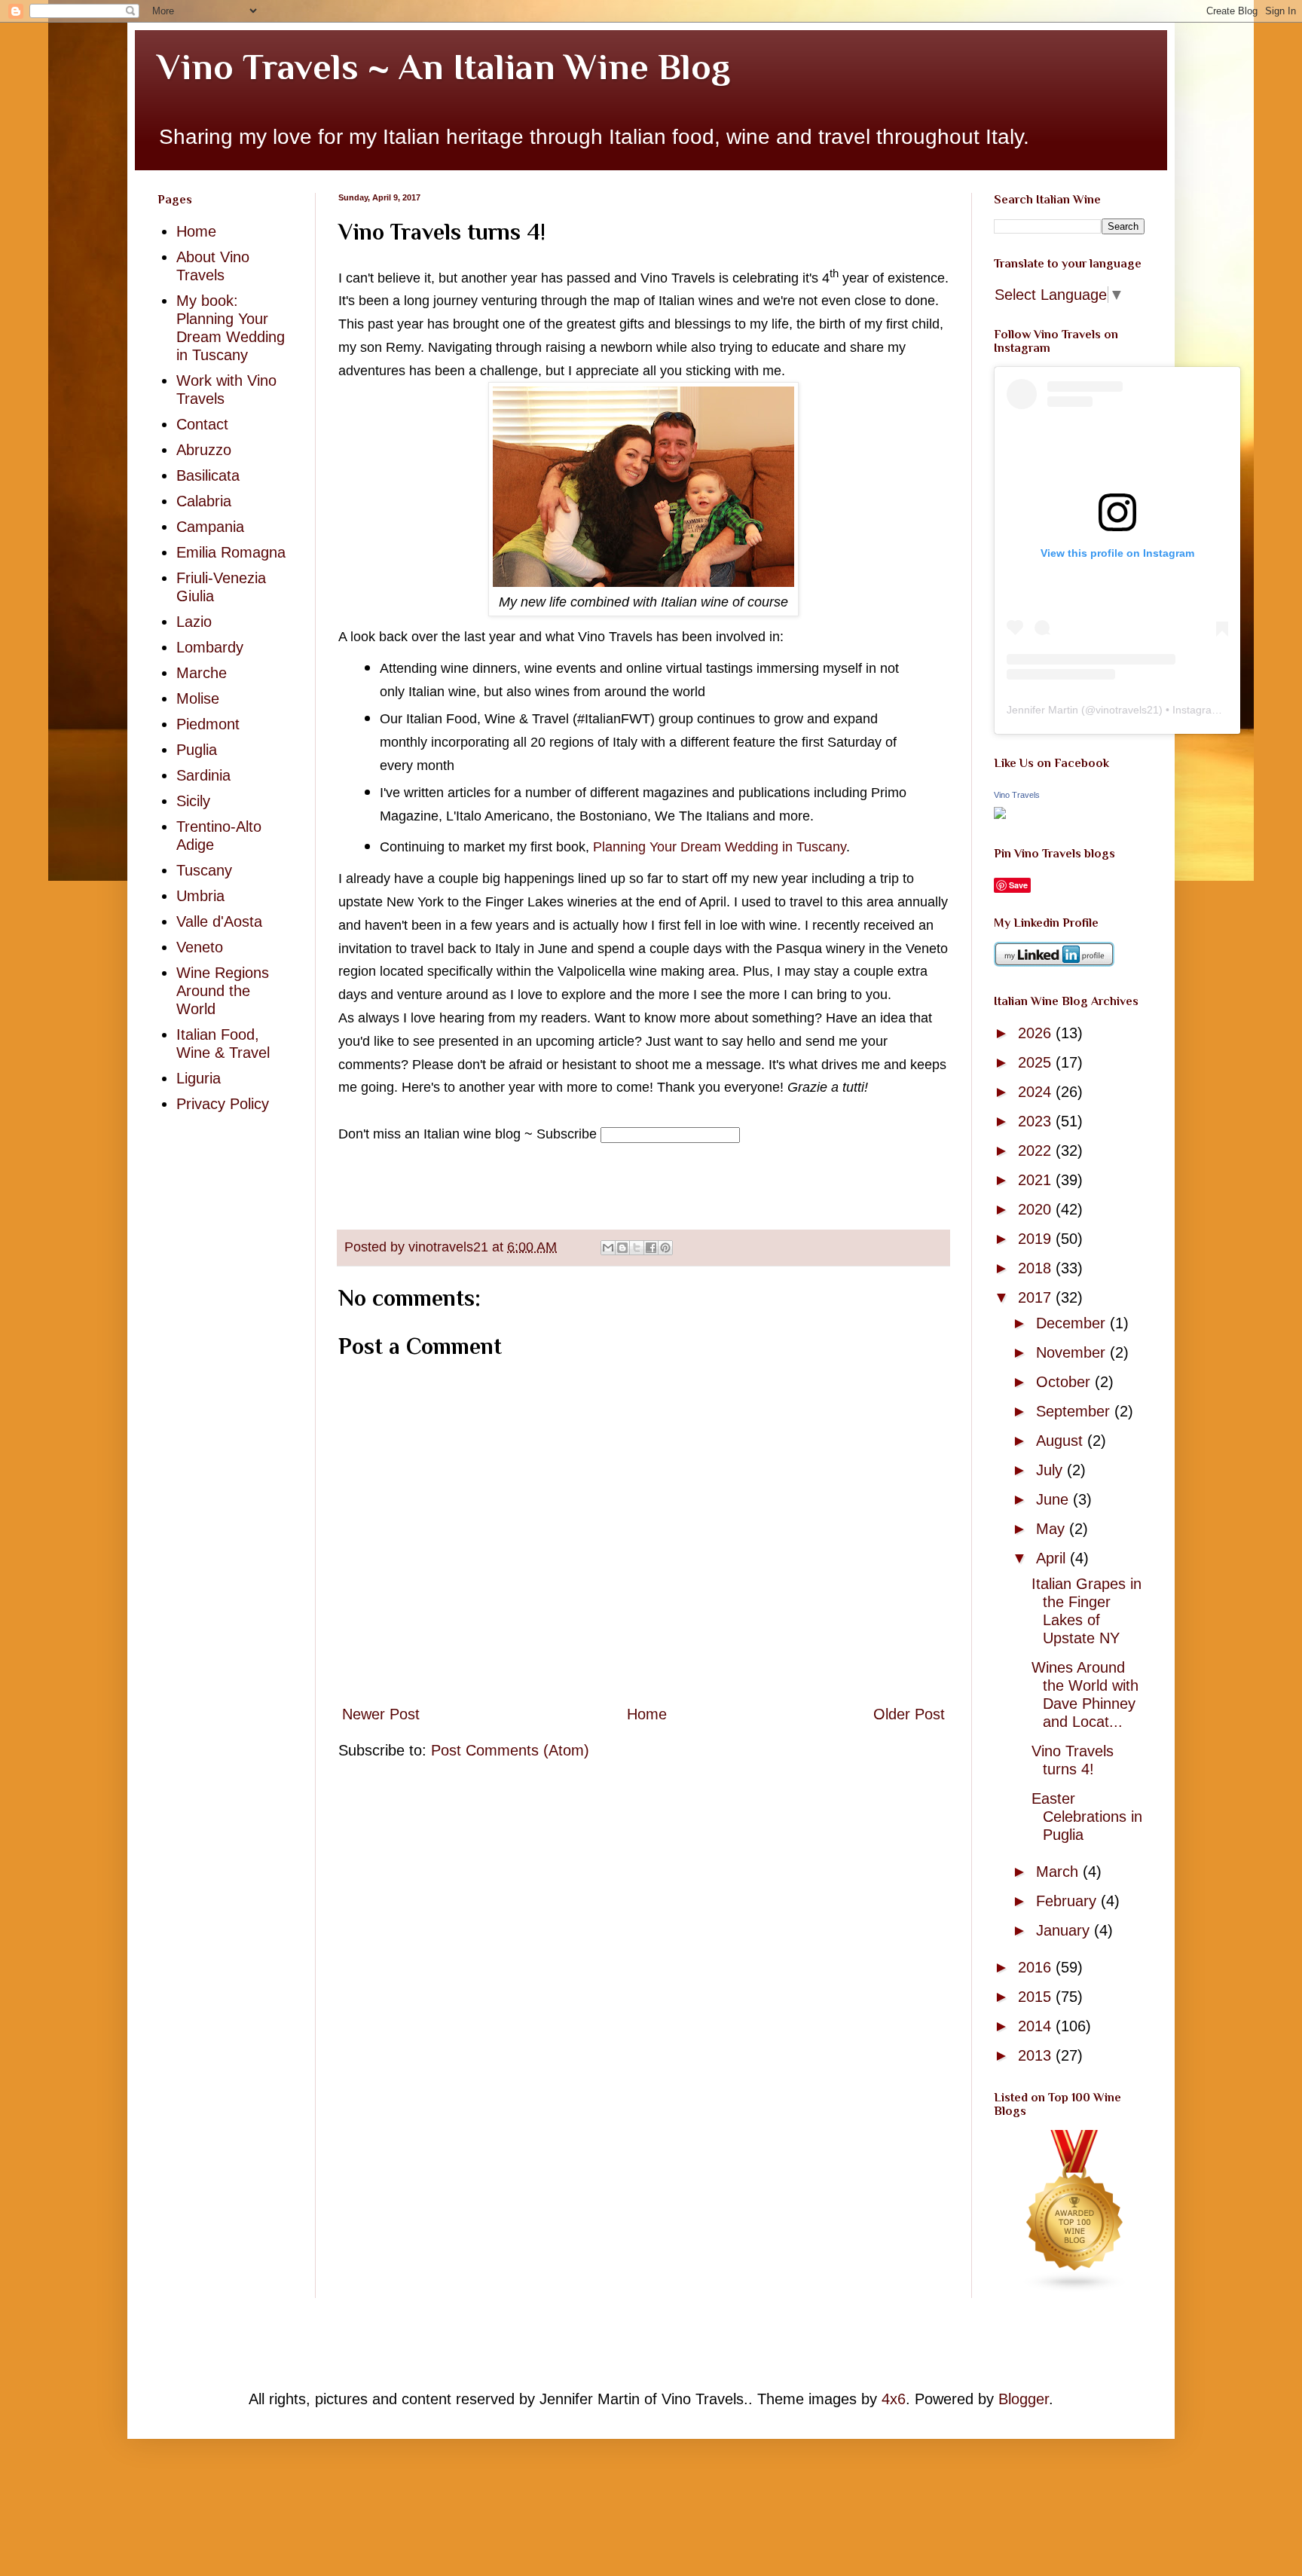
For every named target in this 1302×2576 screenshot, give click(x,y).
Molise (198, 698)
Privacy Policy (223, 1104)
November (1073, 1352)
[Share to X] (637, 1248)
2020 (1037, 1209)
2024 (1037, 1092)
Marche (202, 673)
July (1051, 1470)
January (1065, 1930)
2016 (1037, 1967)
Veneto (200, 947)
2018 (1037, 1268)
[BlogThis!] (622, 1248)
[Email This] (608, 1248)
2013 (1037, 2055)
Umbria (200, 896)
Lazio (194, 622)
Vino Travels (1017, 795)
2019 (1037, 1239)
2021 (1037, 1180)
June (1054, 1499)
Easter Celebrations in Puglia (1087, 1817)
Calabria (204, 501)
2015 (1037, 1997)
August (1062, 1441)
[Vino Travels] (1000, 814)
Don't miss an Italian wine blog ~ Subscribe (468, 1134)
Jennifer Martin (1042, 710)
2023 (1037, 1121)
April (1053, 1558)
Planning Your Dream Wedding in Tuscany (720, 847)
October (1065, 1382)
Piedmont (208, 724)
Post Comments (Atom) (510, 1750)
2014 (1037, 2026)
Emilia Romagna (231, 552)
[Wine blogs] (1075, 2287)
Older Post (909, 1714)
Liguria (199, 1078)
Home (647, 1714)
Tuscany (204, 870)
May (1053, 1529)
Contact (202, 424)
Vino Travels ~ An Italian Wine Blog (444, 67)
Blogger (1024, 2399)
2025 (1037, 1062)
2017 (1037, 1297)
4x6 (894, 2399)
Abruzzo (204, 450)
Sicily (193, 801)
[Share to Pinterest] (665, 1248)
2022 (1037, 1150)
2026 (1037, 1033)
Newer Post (381, 1714)
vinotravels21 (1127, 710)
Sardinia (203, 775)
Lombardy (210, 647)
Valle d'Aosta (219, 921)
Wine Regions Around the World (223, 991)
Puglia (197, 750)
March (1059, 1872)
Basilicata (208, 475)
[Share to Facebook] (651, 1248)
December (1073, 1323)
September (1075, 1411)
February (1068, 1901)
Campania (210, 527)
